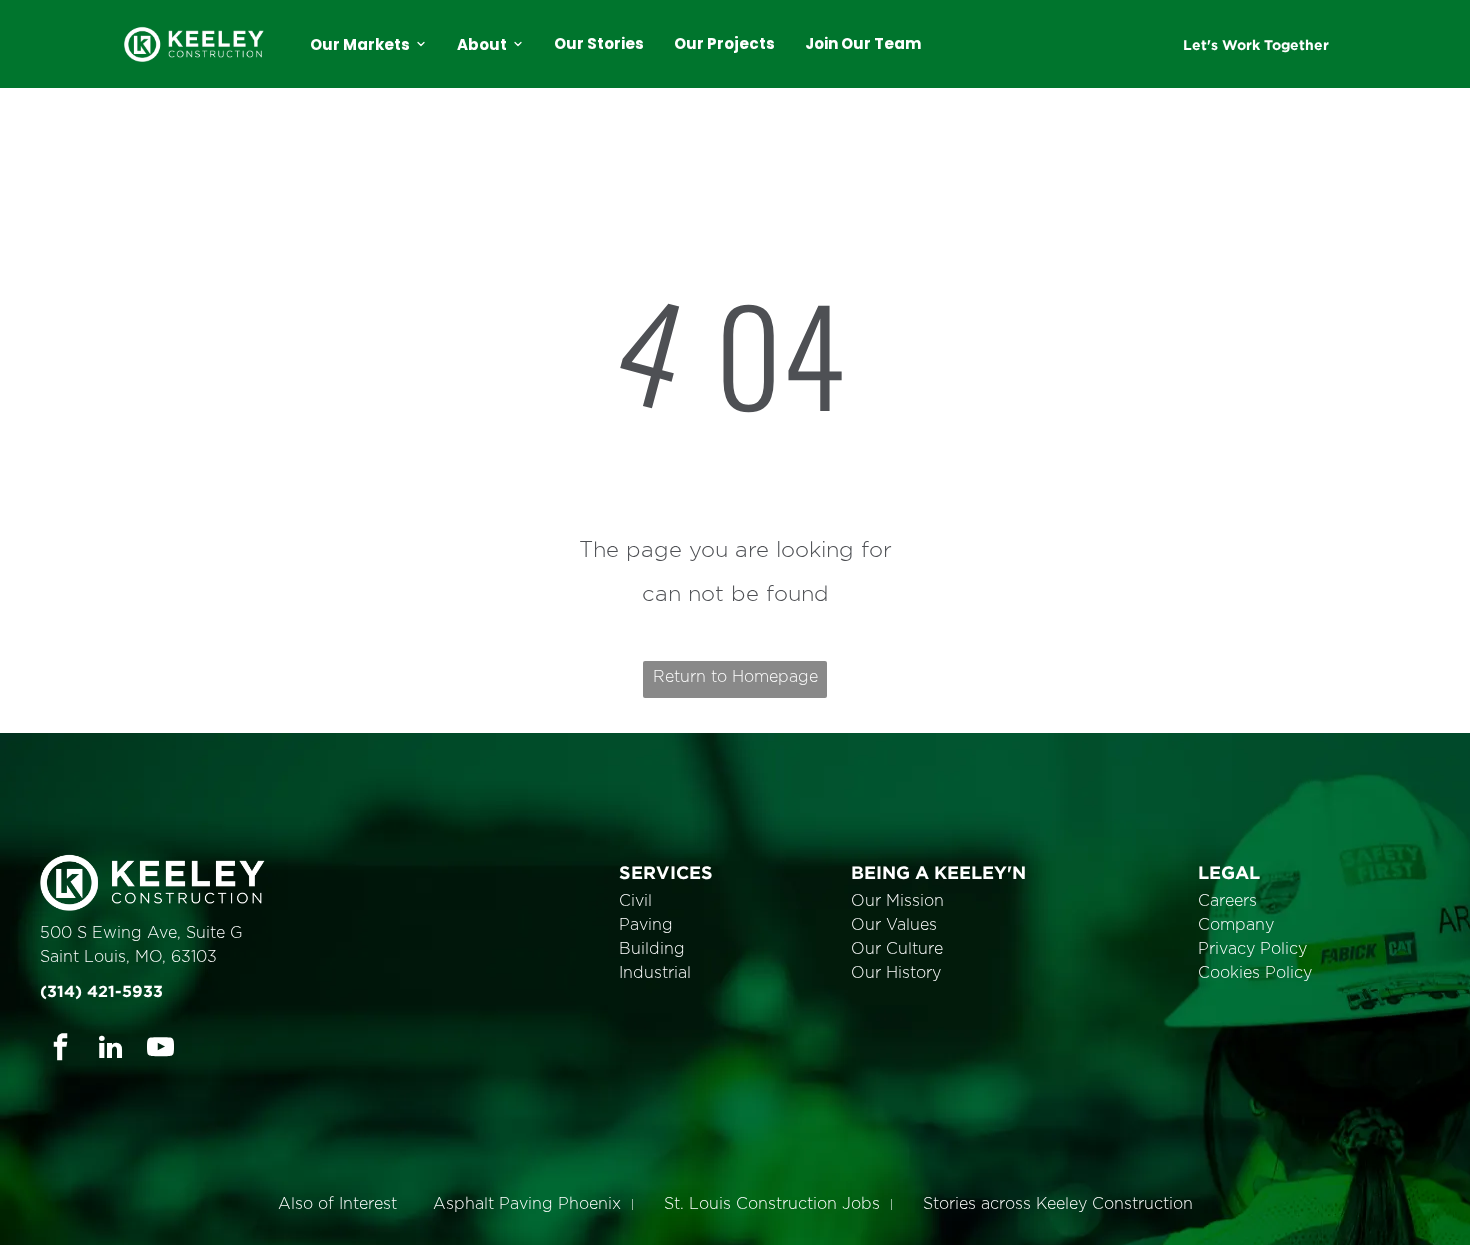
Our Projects (724, 43)
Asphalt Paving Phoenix (527, 1204)
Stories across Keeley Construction (1058, 1204)
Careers (1227, 901)
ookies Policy (1261, 973)
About (482, 44)
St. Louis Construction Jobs (772, 1204)
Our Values (894, 925)
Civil (635, 901)
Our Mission (897, 901)
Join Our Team (863, 43)
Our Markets (360, 44)
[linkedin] (110, 1050)
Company (1236, 925)
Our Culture (897, 949)
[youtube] (160, 1050)
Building (652, 949)
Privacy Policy (1252, 949)
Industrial (655, 973)
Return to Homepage (735, 677)
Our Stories (599, 43)
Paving (646, 925)
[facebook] (60, 1050)
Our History (896, 973)
